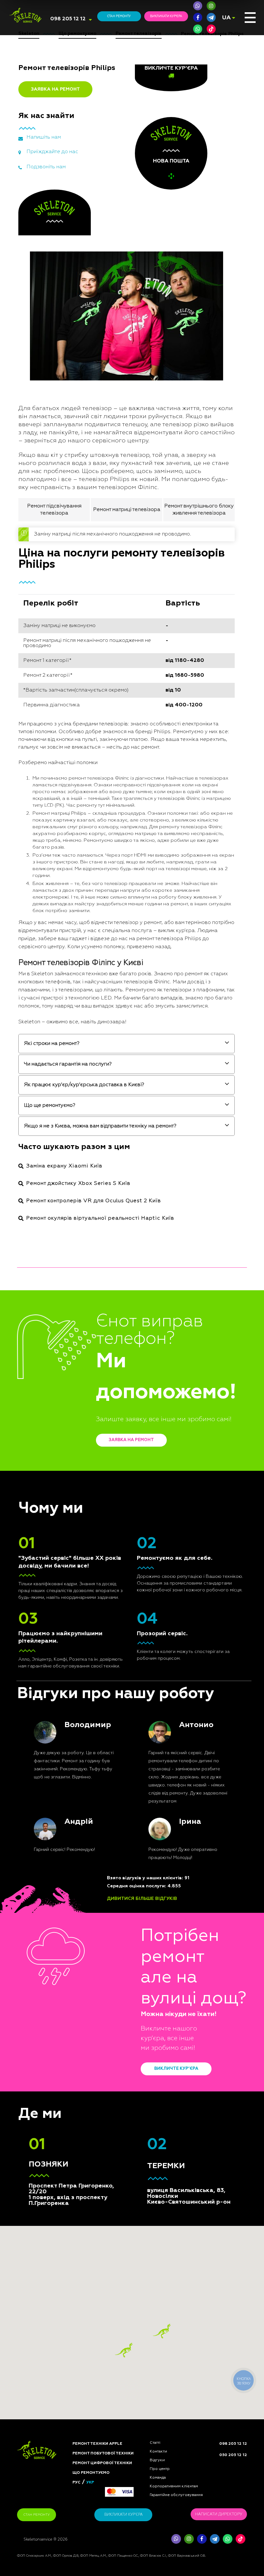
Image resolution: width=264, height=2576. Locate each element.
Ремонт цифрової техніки (102, 2463)
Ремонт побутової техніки (103, 2453)
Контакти (158, 2452)
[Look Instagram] (211, 6)
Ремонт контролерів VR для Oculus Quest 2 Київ (94, 1201)
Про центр (160, 2469)
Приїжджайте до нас (52, 152)
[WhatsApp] (198, 29)
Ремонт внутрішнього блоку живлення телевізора (199, 510)
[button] (162, 2331)
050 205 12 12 (233, 2455)
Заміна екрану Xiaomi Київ (64, 1166)
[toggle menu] (250, 18)
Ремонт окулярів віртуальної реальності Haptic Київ (100, 1218)
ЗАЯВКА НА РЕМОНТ (55, 89)
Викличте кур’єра (176, 2069)
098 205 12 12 (68, 19)
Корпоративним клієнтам (174, 2486)
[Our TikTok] (211, 29)
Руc (76, 2483)
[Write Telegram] (211, 17)
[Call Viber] (198, 6)
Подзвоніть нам (46, 167)
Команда (158, 2478)
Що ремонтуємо (91, 2473)
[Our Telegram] (215, 2539)
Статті (155, 2443)
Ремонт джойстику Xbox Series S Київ (78, 1184)
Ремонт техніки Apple (97, 2444)
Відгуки (157, 2460)
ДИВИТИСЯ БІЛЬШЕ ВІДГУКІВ (142, 1899)
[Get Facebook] (198, 17)
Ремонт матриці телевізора (127, 510)
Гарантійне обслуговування (176, 2495)
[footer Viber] (176, 2539)
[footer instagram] (189, 2539)
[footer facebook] (202, 2539)
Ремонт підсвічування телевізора (54, 510)
